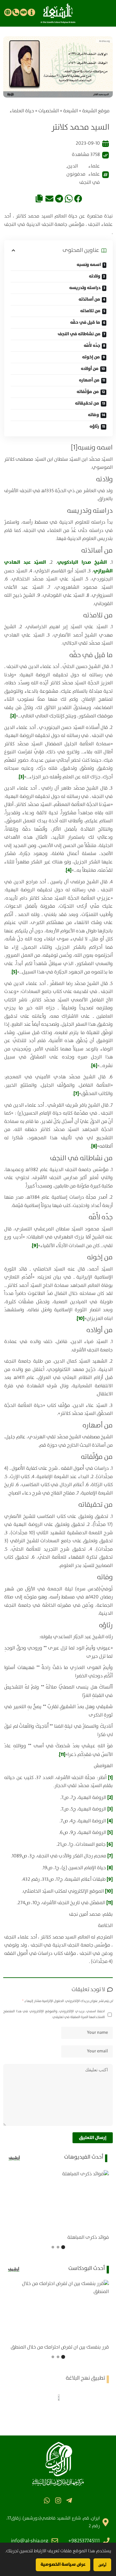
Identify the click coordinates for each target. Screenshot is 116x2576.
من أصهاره (89, 380)
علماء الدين (84, 166)
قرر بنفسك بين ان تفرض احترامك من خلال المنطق (60, 2347)
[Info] (31, 12)
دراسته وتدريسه (85, 288)
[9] (35, 1246)
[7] (76, 1094)
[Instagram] (58, 2500)
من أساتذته (89, 299)
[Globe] (8, 12)
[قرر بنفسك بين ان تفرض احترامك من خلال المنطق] (58, 2310)
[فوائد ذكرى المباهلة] (58, 2201)
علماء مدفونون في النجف (83, 178)
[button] (78, 198)
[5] (14, 972)
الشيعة (71, 111)
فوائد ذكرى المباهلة (88, 2238)
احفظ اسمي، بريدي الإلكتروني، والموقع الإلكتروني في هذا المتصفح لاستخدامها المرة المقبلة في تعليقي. (54, 2014)
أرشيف (14, 2158)
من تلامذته (90, 311)
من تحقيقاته (87, 403)
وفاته (93, 415)
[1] (74, 448)
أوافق (102, 2565)
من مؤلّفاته (88, 392)
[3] (21, 777)
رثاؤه (94, 426)
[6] (94, 1066)
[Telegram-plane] (69, 2500)
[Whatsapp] (47, 2500)
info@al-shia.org (30, 2541)
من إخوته (91, 357)
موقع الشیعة (96, 111)
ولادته (95, 276)
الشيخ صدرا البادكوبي (82, 562)
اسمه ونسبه (89, 265)
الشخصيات (49, 111)
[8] (94, 1146)
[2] (13, 716)
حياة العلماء (22, 111)
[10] (81, 1318)
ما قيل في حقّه (85, 322)
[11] (62, 1754)
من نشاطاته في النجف (79, 334)
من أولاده (90, 369)
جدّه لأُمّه (92, 346)
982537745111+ (84, 2541)
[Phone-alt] (16, 12)
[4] (69, 870)
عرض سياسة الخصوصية (63, 2564)
